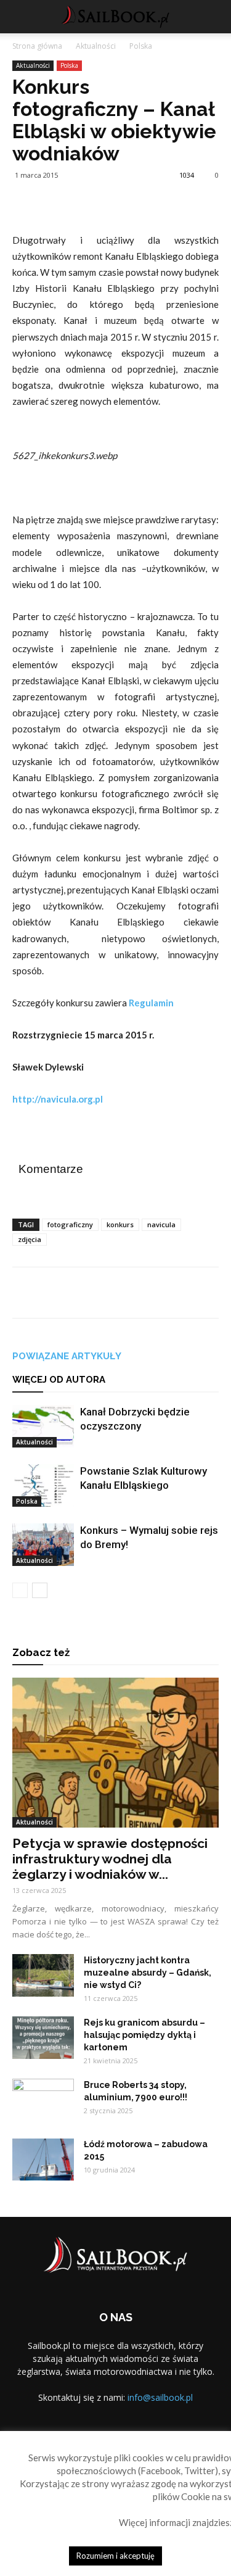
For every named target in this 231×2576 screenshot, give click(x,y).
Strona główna (37, 46)
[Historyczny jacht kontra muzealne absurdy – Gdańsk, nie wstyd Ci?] (43, 1975)
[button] (214, 17)
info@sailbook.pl (160, 2397)
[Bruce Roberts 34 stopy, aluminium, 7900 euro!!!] (43, 2100)
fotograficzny (70, 1224)
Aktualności (96, 46)
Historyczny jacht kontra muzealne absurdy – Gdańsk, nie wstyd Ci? (148, 1973)
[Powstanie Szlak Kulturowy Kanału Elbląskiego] (43, 1485)
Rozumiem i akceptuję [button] (115, 2556)
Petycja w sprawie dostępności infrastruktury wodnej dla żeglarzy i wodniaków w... (110, 1859)
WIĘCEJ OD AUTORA (59, 1380)
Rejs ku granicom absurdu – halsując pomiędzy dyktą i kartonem (144, 2035)
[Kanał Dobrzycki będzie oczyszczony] (43, 1426)
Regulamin (151, 1003)
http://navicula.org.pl (58, 1099)
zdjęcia (30, 1239)
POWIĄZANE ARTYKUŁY (67, 1356)
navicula (161, 1224)
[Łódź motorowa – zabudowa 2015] (43, 2159)
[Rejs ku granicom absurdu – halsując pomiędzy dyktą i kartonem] (43, 2038)
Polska (141, 46)
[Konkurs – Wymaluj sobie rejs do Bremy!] (43, 1545)
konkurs (120, 1224)
